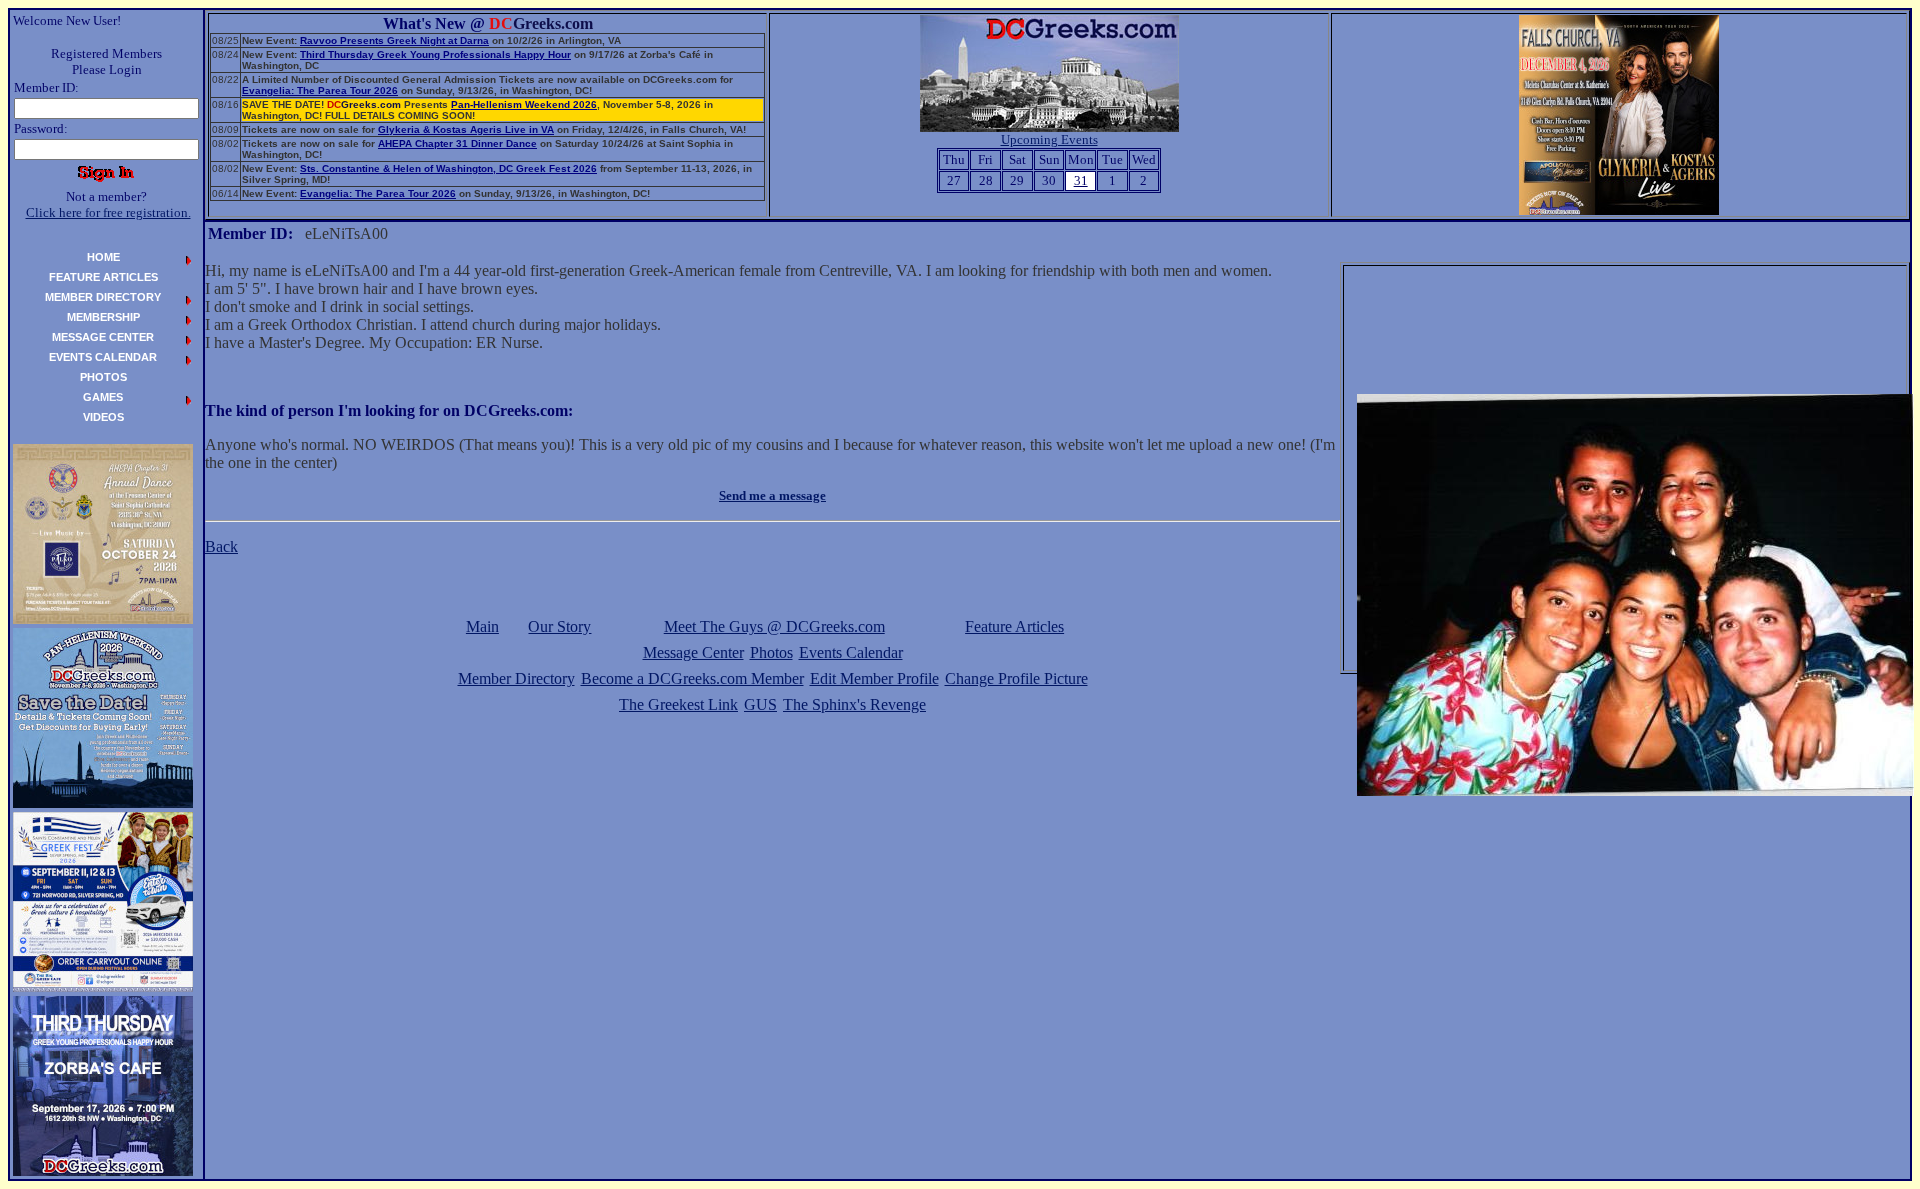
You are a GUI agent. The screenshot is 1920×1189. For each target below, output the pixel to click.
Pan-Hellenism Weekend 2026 (524, 104)
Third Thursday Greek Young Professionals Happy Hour (435, 54)
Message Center (693, 652)
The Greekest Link (678, 704)
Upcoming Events (1049, 139)
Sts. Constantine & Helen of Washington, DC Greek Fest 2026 (448, 168)
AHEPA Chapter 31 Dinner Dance (457, 143)
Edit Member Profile (874, 678)
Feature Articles (1014, 626)
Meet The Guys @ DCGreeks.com (774, 626)
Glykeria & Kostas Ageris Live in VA (466, 129)
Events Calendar (851, 652)
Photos (771, 652)
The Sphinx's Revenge (854, 704)
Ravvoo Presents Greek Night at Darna (394, 40)
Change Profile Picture (1016, 678)
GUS (760, 704)
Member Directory (516, 678)
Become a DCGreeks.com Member (692, 678)
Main (482, 626)
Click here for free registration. (108, 212)
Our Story (559, 626)
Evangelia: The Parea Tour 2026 (320, 90)
